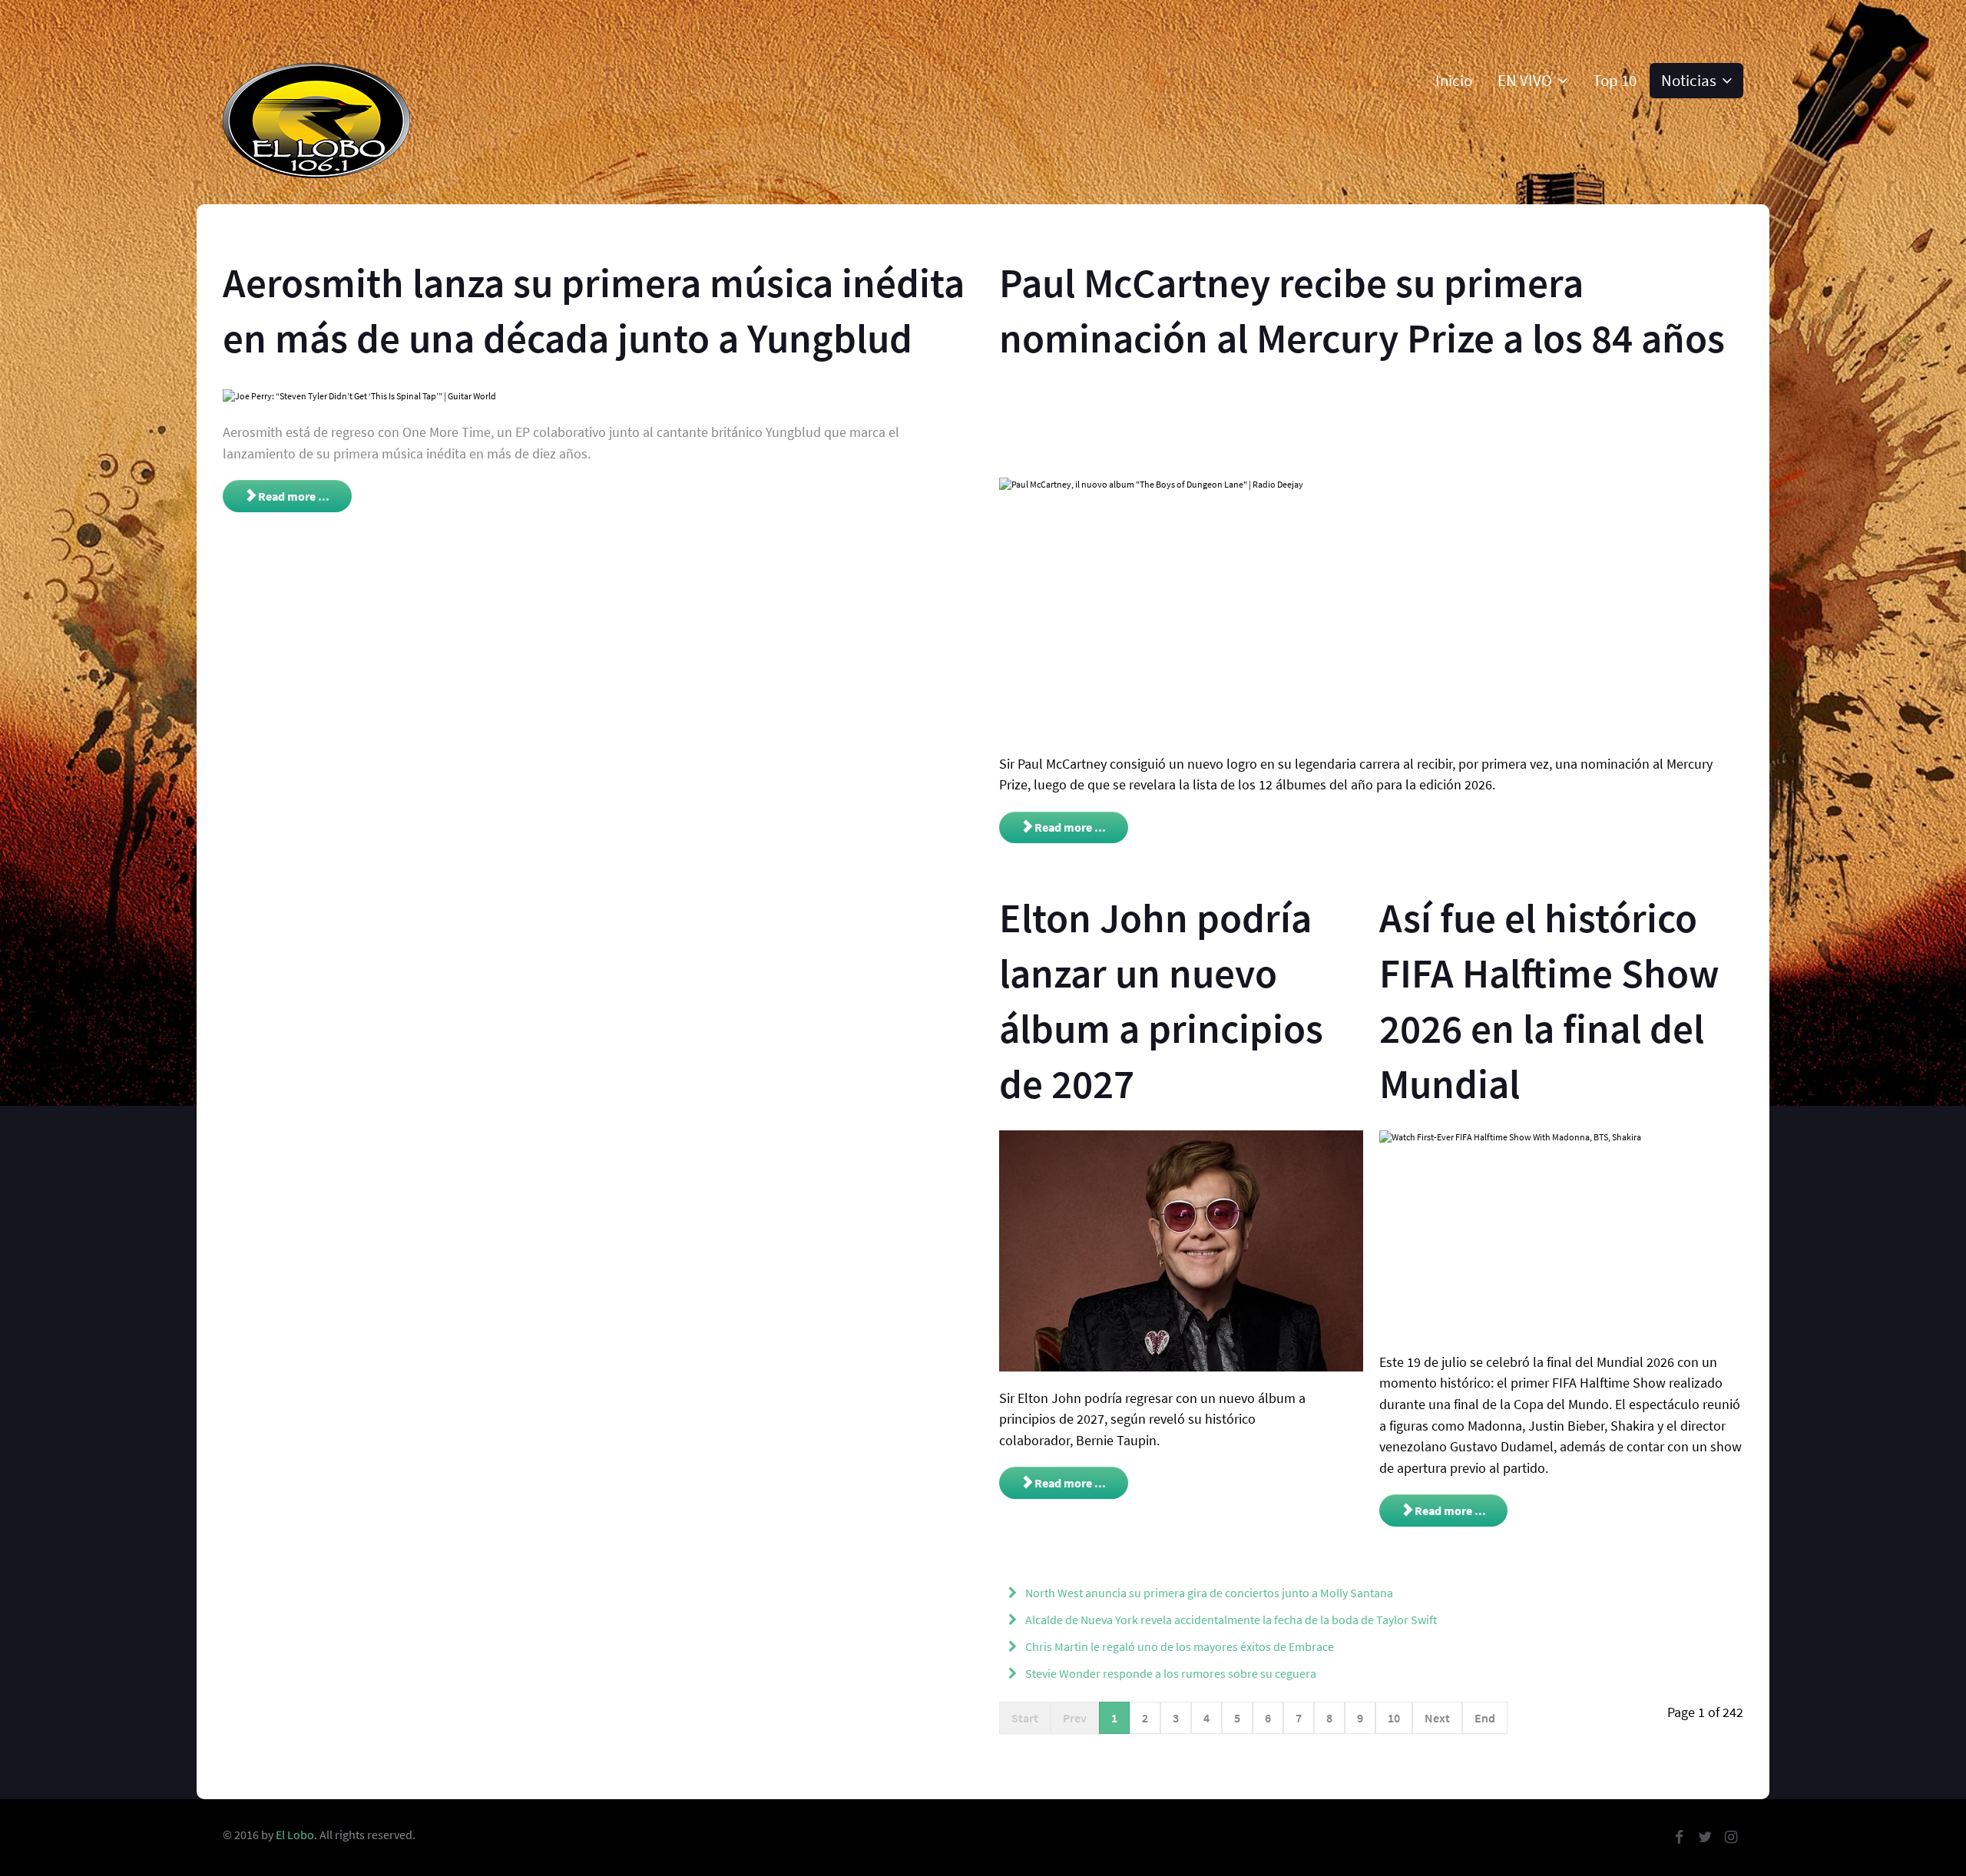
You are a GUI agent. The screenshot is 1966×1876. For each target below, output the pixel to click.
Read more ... (293, 496)
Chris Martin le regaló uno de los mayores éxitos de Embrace (1178, 1646)
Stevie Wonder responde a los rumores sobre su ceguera (1170, 1673)
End (1485, 1718)
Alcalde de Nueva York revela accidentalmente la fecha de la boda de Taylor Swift (1230, 1620)
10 (1394, 1718)
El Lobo (295, 1835)
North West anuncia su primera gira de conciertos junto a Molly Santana (1208, 1593)
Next (1437, 1718)
